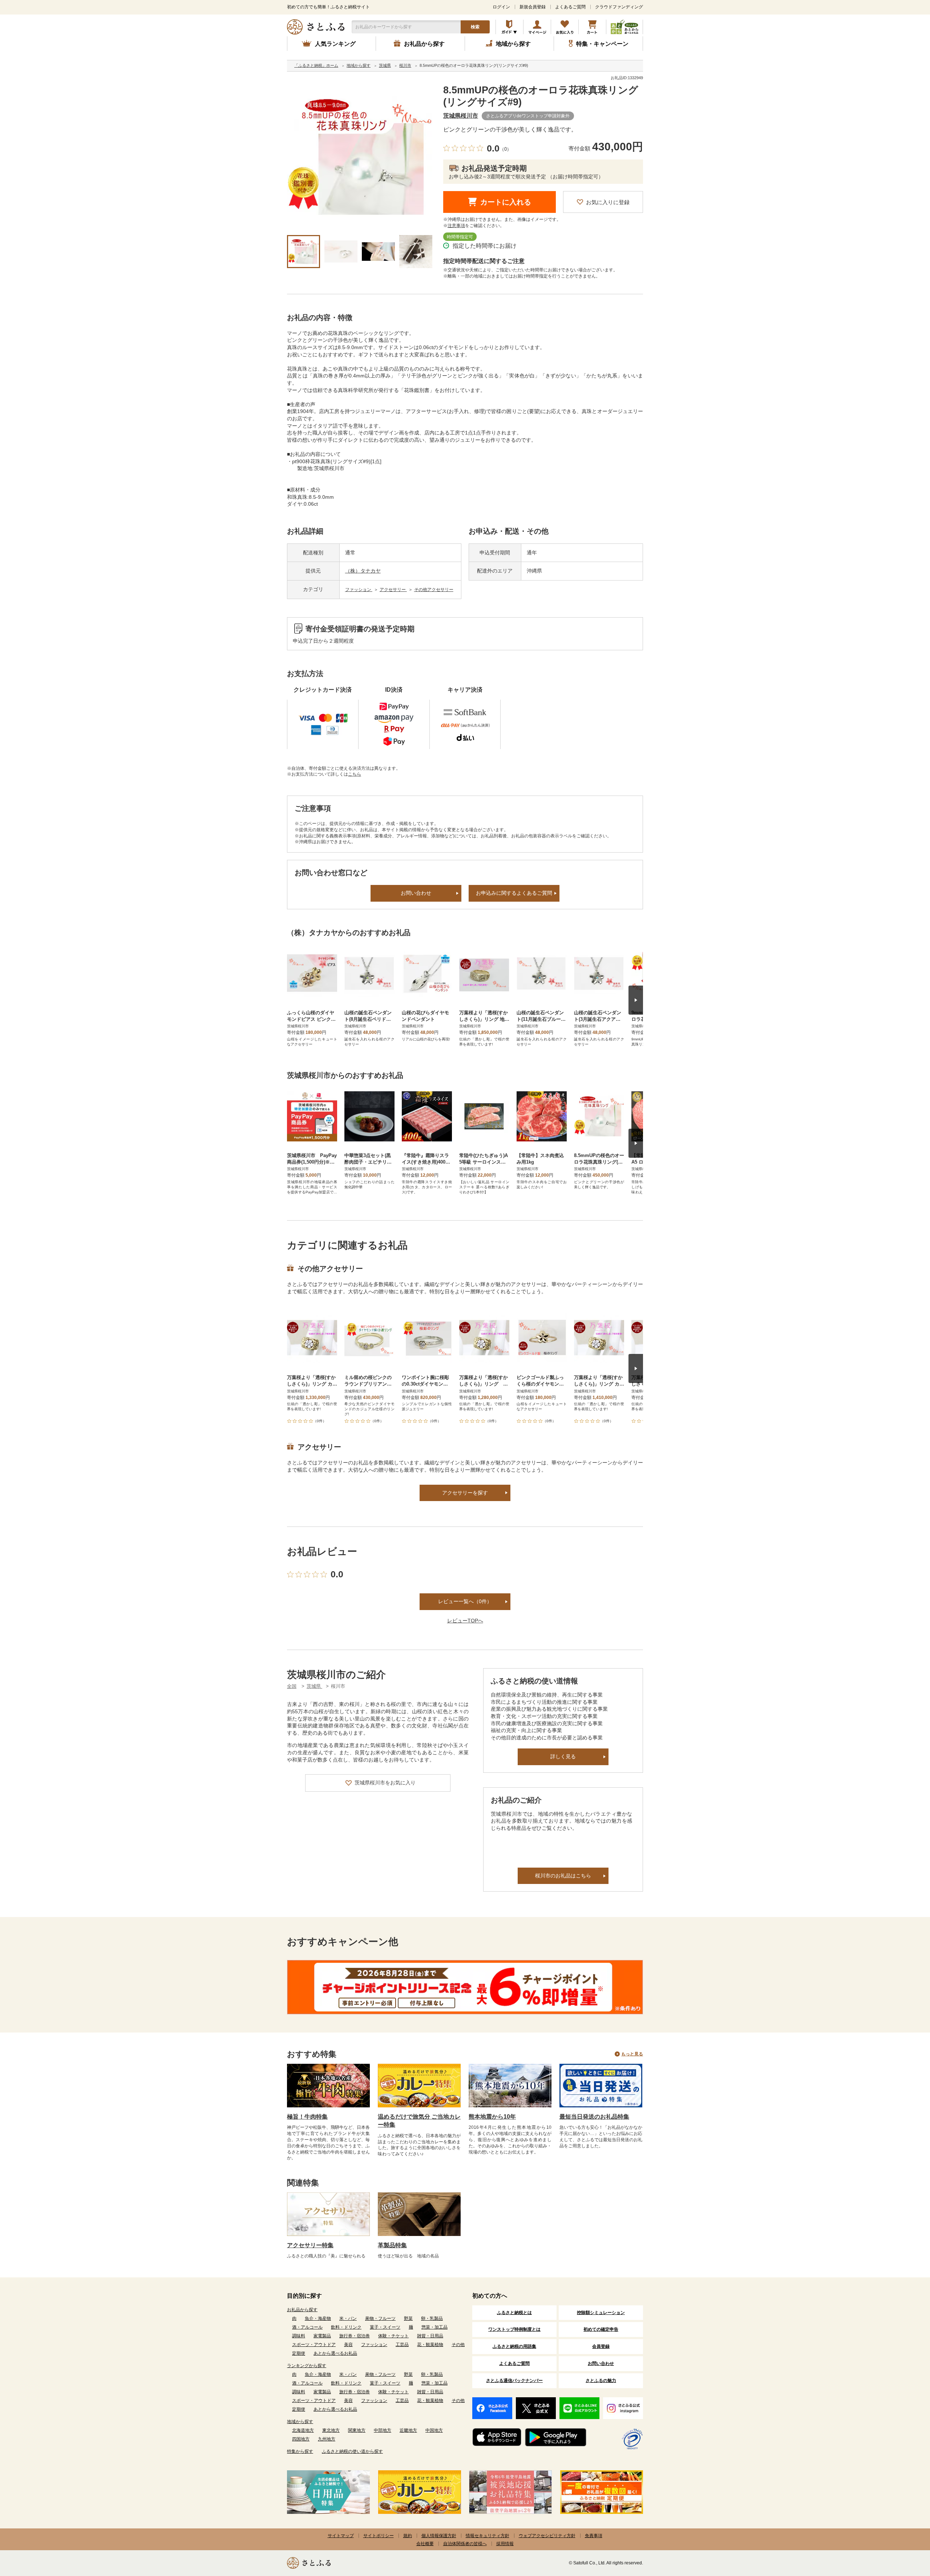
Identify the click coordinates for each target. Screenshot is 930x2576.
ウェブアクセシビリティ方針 (547, 2536)
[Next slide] (636, 1000)
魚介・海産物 (318, 2318)
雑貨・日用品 (430, 2336)
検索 (475, 27)
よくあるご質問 (570, 7)
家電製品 (322, 2336)
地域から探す (300, 2422)
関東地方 (357, 2430)
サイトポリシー (379, 2536)
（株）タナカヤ (363, 571)
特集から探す (300, 2451)
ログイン (501, 7)
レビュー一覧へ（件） (465, 1601)
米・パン (348, 2318)
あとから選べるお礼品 (335, 2353)
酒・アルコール (307, 2327)
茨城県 (314, 1686)
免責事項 (594, 2536)
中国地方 (434, 2430)
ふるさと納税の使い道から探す (352, 2451)
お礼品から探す (302, 2310)
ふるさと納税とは (514, 2313)
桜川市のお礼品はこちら (563, 1876)
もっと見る (632, 2054)
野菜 (408, 2318)
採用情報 (505, 2544)
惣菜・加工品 (434, 2327)
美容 (348, 2345)
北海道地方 (303, 2430)
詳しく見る (563, 1756)
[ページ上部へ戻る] (905, 2529)
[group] (360, 157)
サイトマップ (341, 2536)
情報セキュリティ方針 (488, 2536)
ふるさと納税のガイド (510, 27)
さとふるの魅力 (601, 2381)
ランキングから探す (307, 2366)
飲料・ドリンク (346, 2327)
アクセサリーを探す (465, 1493)
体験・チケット (393, 2336)
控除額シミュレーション (601, 2313)
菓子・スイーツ (385, 2327)
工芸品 (402, 2345)
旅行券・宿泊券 (355, 2336)
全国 (292, 1686)
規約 (408, 2536)
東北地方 (331, 2430)
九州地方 (327, 2439)
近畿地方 (408, 2430)
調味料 (299, 2336)
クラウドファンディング (619, 7)
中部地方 (383, 2430)
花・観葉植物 (430, 2345)
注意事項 (456, 226)
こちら (355, 774)
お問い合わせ (416, 893)
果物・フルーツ (380, 2318)
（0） (506, 149)
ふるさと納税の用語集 (514, 2346)
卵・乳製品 (432, 2318)
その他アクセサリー (434, 590)
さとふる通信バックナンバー (514, 2381)
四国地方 (301, 2439)
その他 (458, 2345)
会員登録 (601, 2346)
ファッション (359, 590)
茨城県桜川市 (461, 116)
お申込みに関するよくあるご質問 (514, 893)
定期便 (299, 2353)
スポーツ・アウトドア (314, 2345)
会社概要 (425, 2544)
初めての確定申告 (601, 2329)
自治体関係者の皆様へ (465, 2544)
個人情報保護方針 (439, 2536)
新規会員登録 (533, 7)
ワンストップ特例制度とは (514, 2329)
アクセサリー (393, 590)
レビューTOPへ (465, 1621)
